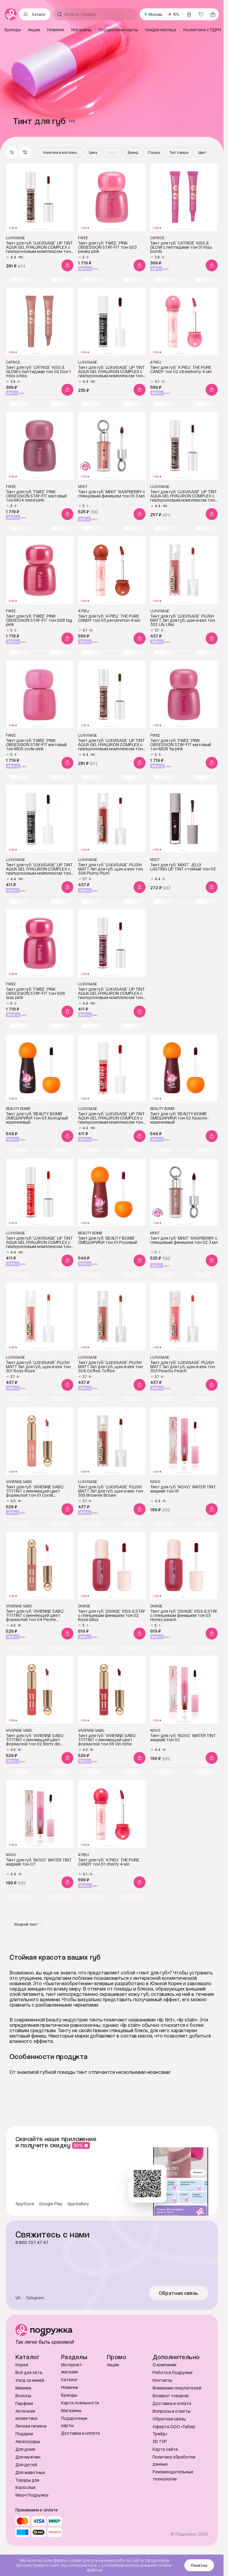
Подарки (24, 2434)
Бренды (69, 2395)
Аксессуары (28, 2441)
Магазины (71, 2410)
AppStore (25, 2204)
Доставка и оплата (80, 2433)
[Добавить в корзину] (67, 265)
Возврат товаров (171, 2396)
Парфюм (24, 2403)
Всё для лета (29, 2372)
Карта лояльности (80, 2403)
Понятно (199, 2565)
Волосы (23, 2396)
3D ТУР (160, 2441)
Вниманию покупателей (177, 2388)
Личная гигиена (31, 2426)
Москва (155, 14)
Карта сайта (165, 2449)
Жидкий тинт (26, 1924)
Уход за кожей (30, 2380)
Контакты (162, 2380)
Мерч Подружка (32, 2495)
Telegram (35, 2298)
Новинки (70, 2387)
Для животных (30, 2472)
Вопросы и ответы (172, 2411)
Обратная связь (179, 2293)
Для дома (25, 2449)
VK (18, 2298)
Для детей (26, 2465)
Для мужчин (28, 2457)
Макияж (23, 2388)
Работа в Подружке (173, 2372)
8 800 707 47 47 (32, 2243)
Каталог (69, 2380)
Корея (22, 2365)
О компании (164, 2365)
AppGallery (78, 2204)
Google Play (51, 2204)
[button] (25, 152)
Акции (113, 2365)
